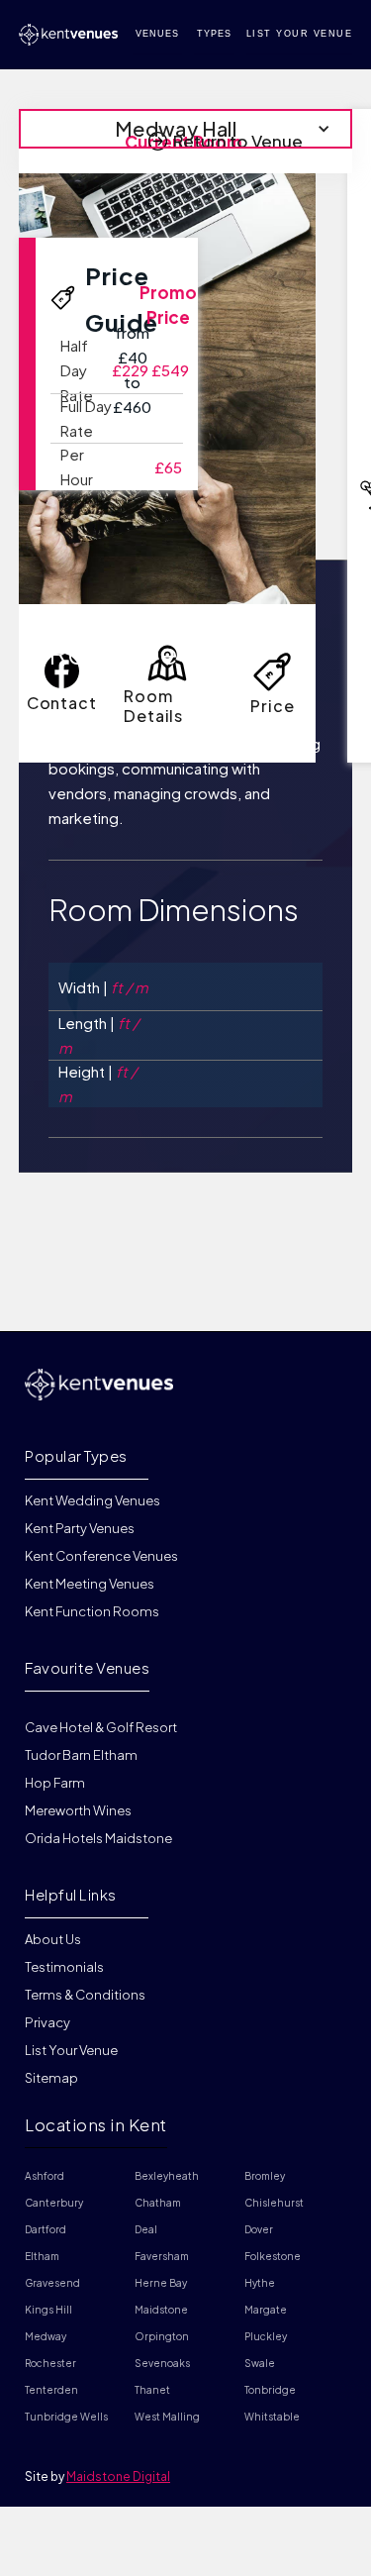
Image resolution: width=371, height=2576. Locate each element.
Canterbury (54, 2203)
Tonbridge (270, 2390)
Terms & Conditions (85, 1995)
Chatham (158, 2203)
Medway (46, 2336)
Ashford (45, 2176)
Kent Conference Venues (101, 1556)
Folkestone (273, 2256)
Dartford (46, 2229)
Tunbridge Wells (66, 2417)
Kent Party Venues (80, 1528)
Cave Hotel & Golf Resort (101, 1727)
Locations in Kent (96, 2124)
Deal (146, 2229)
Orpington (162, 2336)
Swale (260, 2363)
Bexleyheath (167, 2176)
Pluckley (266, 2336)
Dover (259, 2229)
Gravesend (52, 2283)
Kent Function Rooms (92, 1611)
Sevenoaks (162, 2363)
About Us (53, 1940)
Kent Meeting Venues (90, 1584)
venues (157, 34)
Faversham (162, 2256)
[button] (186, 129)
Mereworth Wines (78, 1810)
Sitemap (51, 2078)
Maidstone (161, 2310)
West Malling (167, 2417)
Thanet (152, 2390)
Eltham (42, 2256)
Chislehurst (274, 2203)
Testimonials (64, 1967)
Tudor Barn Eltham (81, 1755)
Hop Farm (55, 1783)
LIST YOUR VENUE (300, 34)
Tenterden (51, 2390)
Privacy (47, 2022)
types (214, 34)
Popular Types (76, 1455)
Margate (266, 2310)
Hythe (260, 2283)
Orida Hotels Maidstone (98, 1838)
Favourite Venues (87, 1667)
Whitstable (272, 2417)
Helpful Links (71, 1894)
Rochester (50, 2363)
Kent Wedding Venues (93, 1501)
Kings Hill (48, 2310)
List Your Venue (71, 2050)
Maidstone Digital (118, 2476)
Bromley (265, 2176)
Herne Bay (161, 2283)
